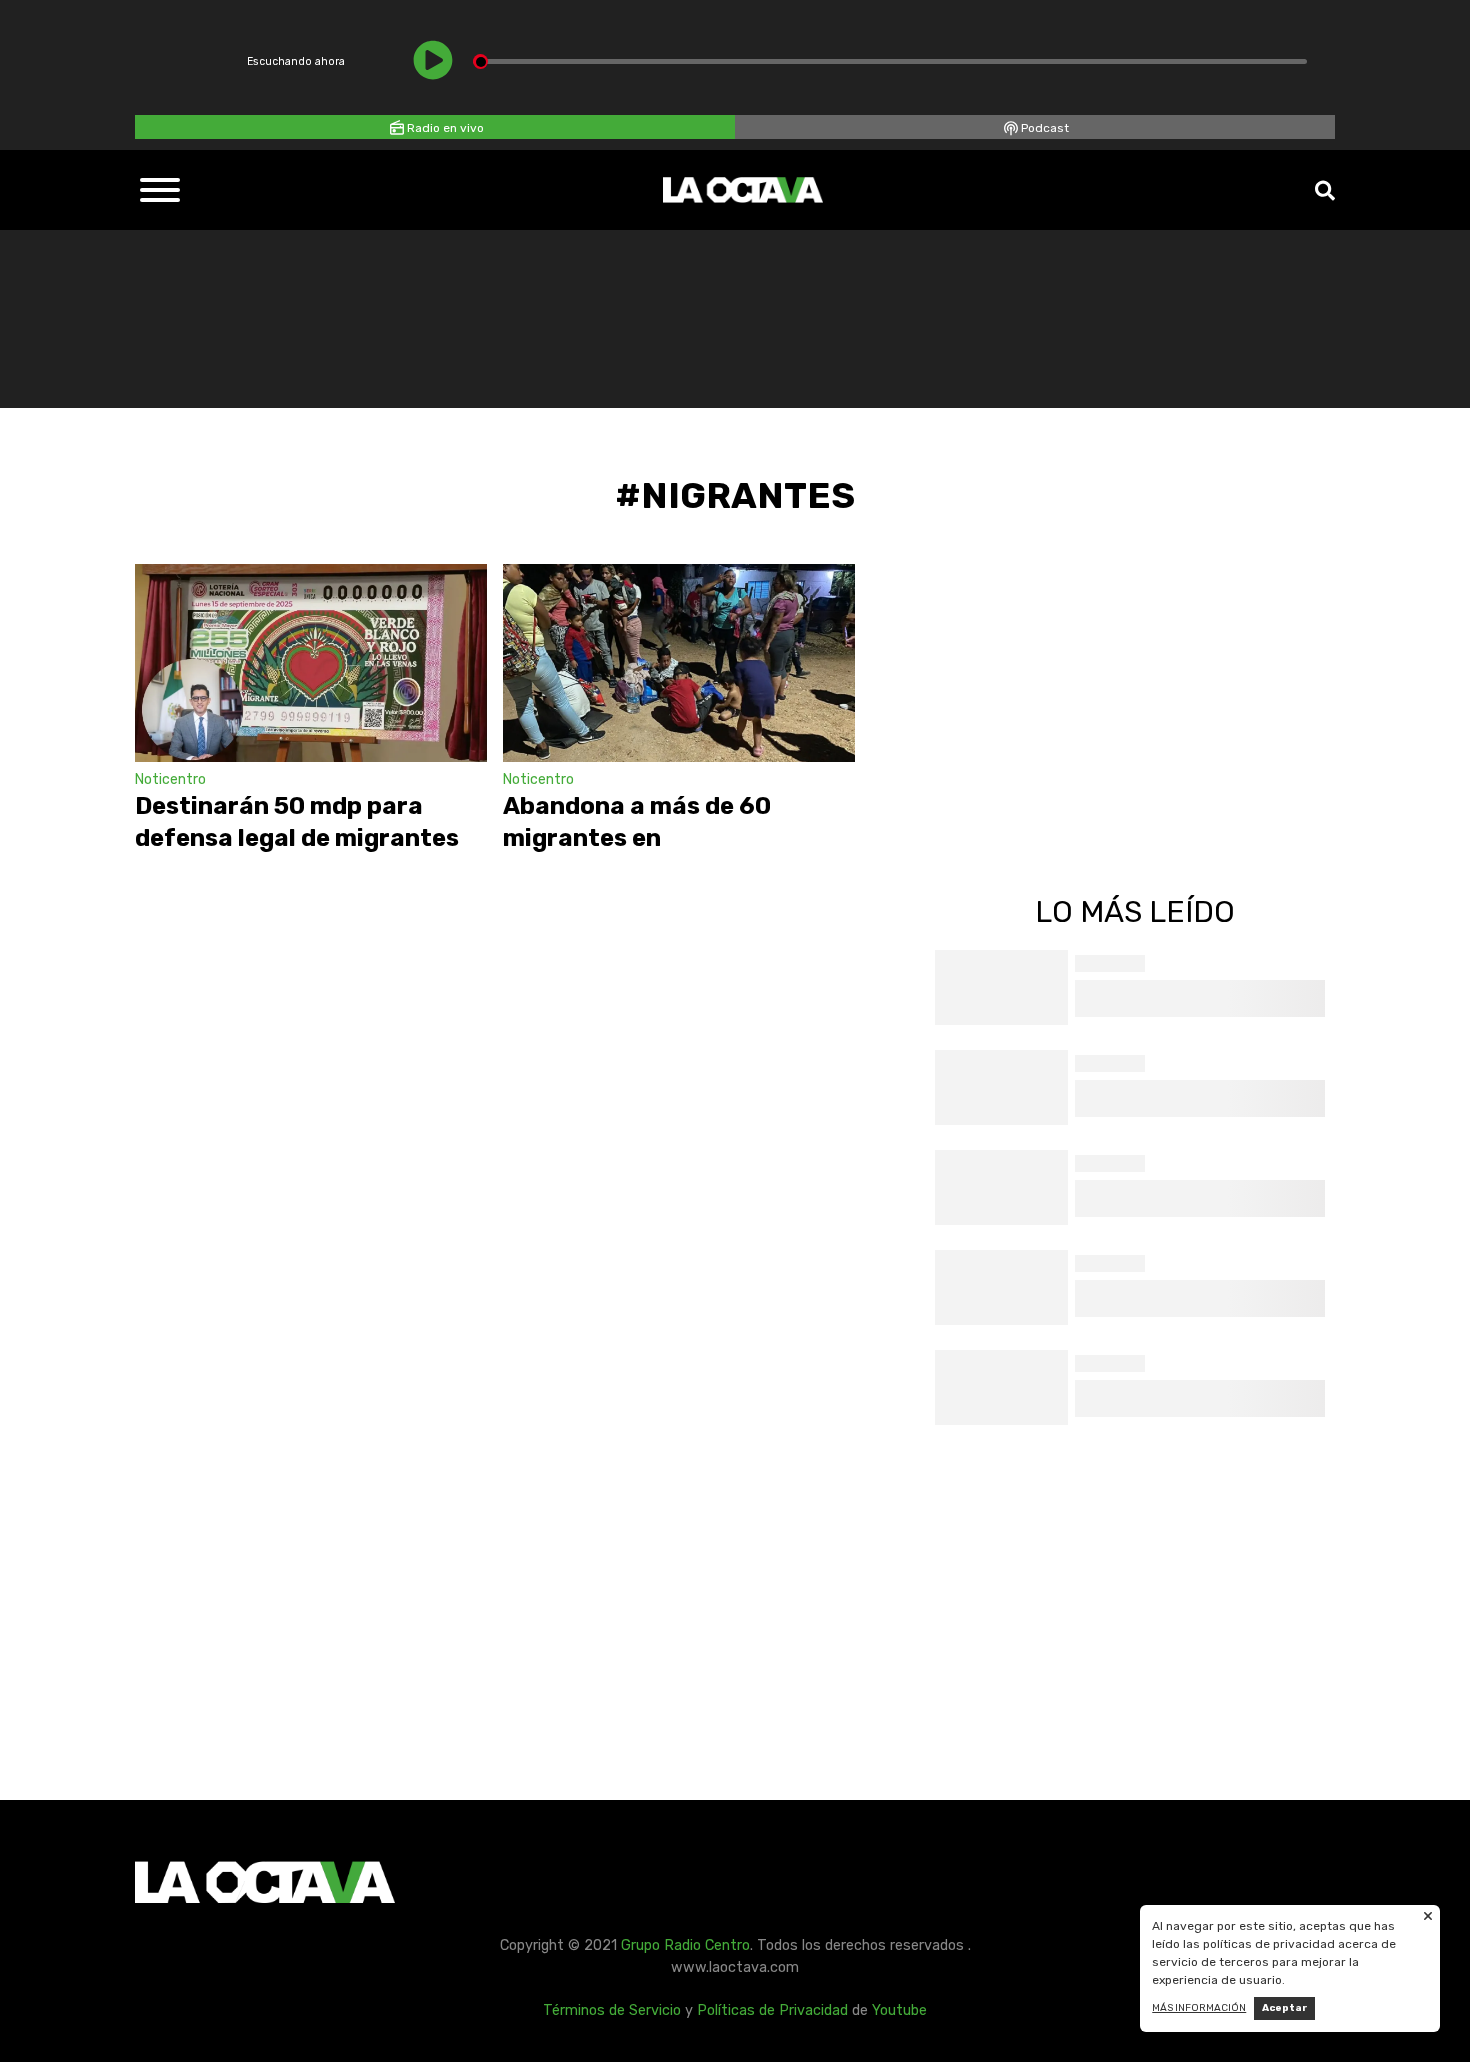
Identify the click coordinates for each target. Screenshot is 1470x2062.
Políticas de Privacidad (772, 2010)
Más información (1199, 2008)
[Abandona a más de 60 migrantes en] (679, 663)
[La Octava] (743, 190)
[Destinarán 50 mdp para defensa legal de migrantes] (311, 663)
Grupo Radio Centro (685, 1945)
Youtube (899, 2010)
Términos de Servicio (612, 2010)
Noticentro (170, 779)
